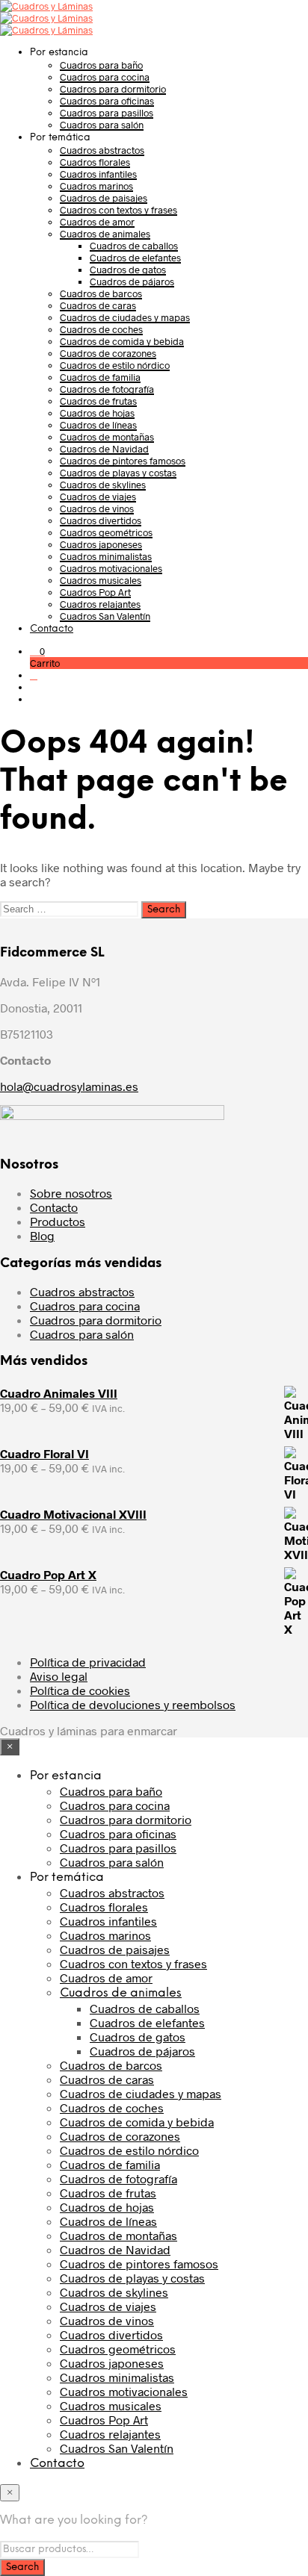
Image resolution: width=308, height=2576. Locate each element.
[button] (37, 651)
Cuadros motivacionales (111, 568)
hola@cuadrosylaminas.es (69, 1086)
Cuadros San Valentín (105, 616)
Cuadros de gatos (128, 270)
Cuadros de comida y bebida (122, 341)
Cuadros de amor (97, 222)
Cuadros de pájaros (132, 281)
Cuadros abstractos (102, 150)
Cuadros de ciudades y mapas (125, 317)
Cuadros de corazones (108, 353)
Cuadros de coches (101, 329)
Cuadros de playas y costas (118, 473)
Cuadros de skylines (103, 485)
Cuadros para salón (102, 125)
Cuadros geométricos (106, 532)
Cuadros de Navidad (104, 449)
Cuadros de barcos (101, 293)
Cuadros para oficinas (107, 101)
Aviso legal (59, 1676)
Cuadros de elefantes (135, 258)
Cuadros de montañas (107, 437)
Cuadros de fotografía (107, 389)
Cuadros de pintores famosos (123, 461)
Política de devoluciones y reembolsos (133, 1704)
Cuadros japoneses (101, 544)
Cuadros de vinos (97, 508)
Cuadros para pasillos (107, 113)
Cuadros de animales (105, 234)
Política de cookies (80, 1690)
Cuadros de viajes (98, 497)
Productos (58, 1221)
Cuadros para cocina (105, 77)
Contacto (52, 629)
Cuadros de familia (100, 377)
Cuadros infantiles (98, 174)
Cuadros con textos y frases (118, 210)
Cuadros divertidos (101, 520)
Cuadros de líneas (98, 425)
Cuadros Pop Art (95, 592)
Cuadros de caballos (134, 246)
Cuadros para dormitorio (113, 89)
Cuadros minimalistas (106, 556)
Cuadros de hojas (97, 413)
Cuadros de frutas (98, 401)
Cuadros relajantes (100, 604)
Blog (42, 1235)
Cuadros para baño (101, 65)
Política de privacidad (88, 1662)
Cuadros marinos (96, 186)
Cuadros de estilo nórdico (115, 365)
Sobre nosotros (71, 1193)
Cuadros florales (95, 162)
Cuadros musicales (101, 580)
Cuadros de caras (98, 305)
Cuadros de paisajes (104, 198)
